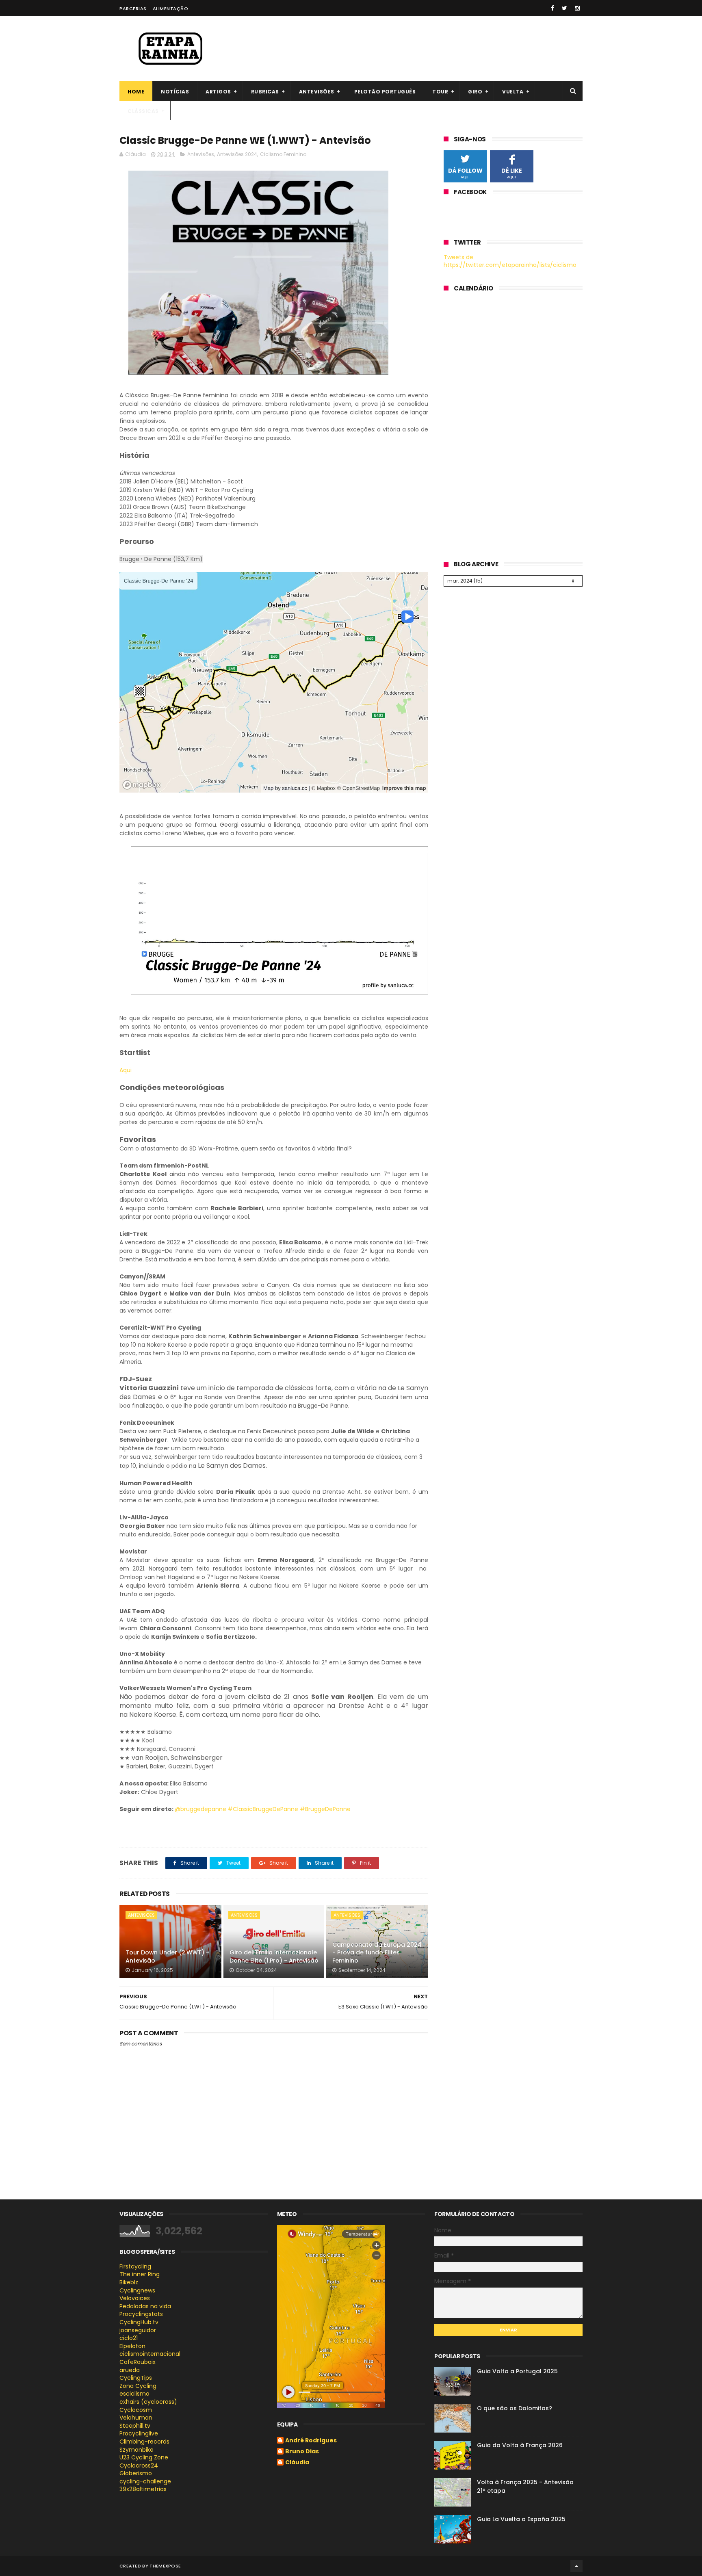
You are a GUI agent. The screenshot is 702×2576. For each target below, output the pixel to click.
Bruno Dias (302, 2452)
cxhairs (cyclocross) (148, 2402)
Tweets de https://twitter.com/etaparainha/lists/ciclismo (510, 261)
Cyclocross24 (139, 2466)
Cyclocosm (136, 2410)
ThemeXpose (165, 2566)
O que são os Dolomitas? (515, 2408)
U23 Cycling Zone (144, 2457)
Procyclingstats (141, 2314)
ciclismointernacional (150, 2354)
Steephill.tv (135, 2426)
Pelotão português (385, 92)
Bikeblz (129, 2282)
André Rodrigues (311, 2441)
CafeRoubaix (138, 2362)
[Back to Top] (576, 2566)
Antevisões (317, 92)
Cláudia (297, 2463)
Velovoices (135, 2298)
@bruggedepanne (200, 1809)
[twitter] (564, 8)
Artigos (218, 92)
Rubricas (265, 92)
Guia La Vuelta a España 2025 (521, 2519)
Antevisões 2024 (237, 154)
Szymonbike (136, 2450)
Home (136, 92)
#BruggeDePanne (325, 1809)
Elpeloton (132, 2346)
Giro (475, 92)
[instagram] (577, 8)
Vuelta (513, 92)
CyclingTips (136, 2378)
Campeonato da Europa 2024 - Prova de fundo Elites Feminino (377, 1953)
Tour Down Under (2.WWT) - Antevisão (167, 1956)
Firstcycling (135, 2266)
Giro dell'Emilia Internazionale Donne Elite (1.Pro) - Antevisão (274, 1956)
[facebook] (552, 8)
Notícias (175, 92)
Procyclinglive (139, 2433)
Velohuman (136, 2418)
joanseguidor (138, 2330)
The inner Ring (140, 2274)
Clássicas (143, 111)
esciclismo (134, 2394)
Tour (440, 92)
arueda (130, 2370)
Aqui (126, 1070)
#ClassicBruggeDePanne (263, 1809)
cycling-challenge (145, 2481)
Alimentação (171, 9)
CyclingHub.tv (139, 2322)
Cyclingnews (137, 2290)
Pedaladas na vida (145, 2306)
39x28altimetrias (143, 2489)
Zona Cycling (138, 2386)
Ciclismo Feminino (283, 154)
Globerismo (136, 2473)
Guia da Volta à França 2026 (520, 2445)
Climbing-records (144, 2442)
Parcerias (133, 9)
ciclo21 (129, 2338)
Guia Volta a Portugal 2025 (517, 2371)
